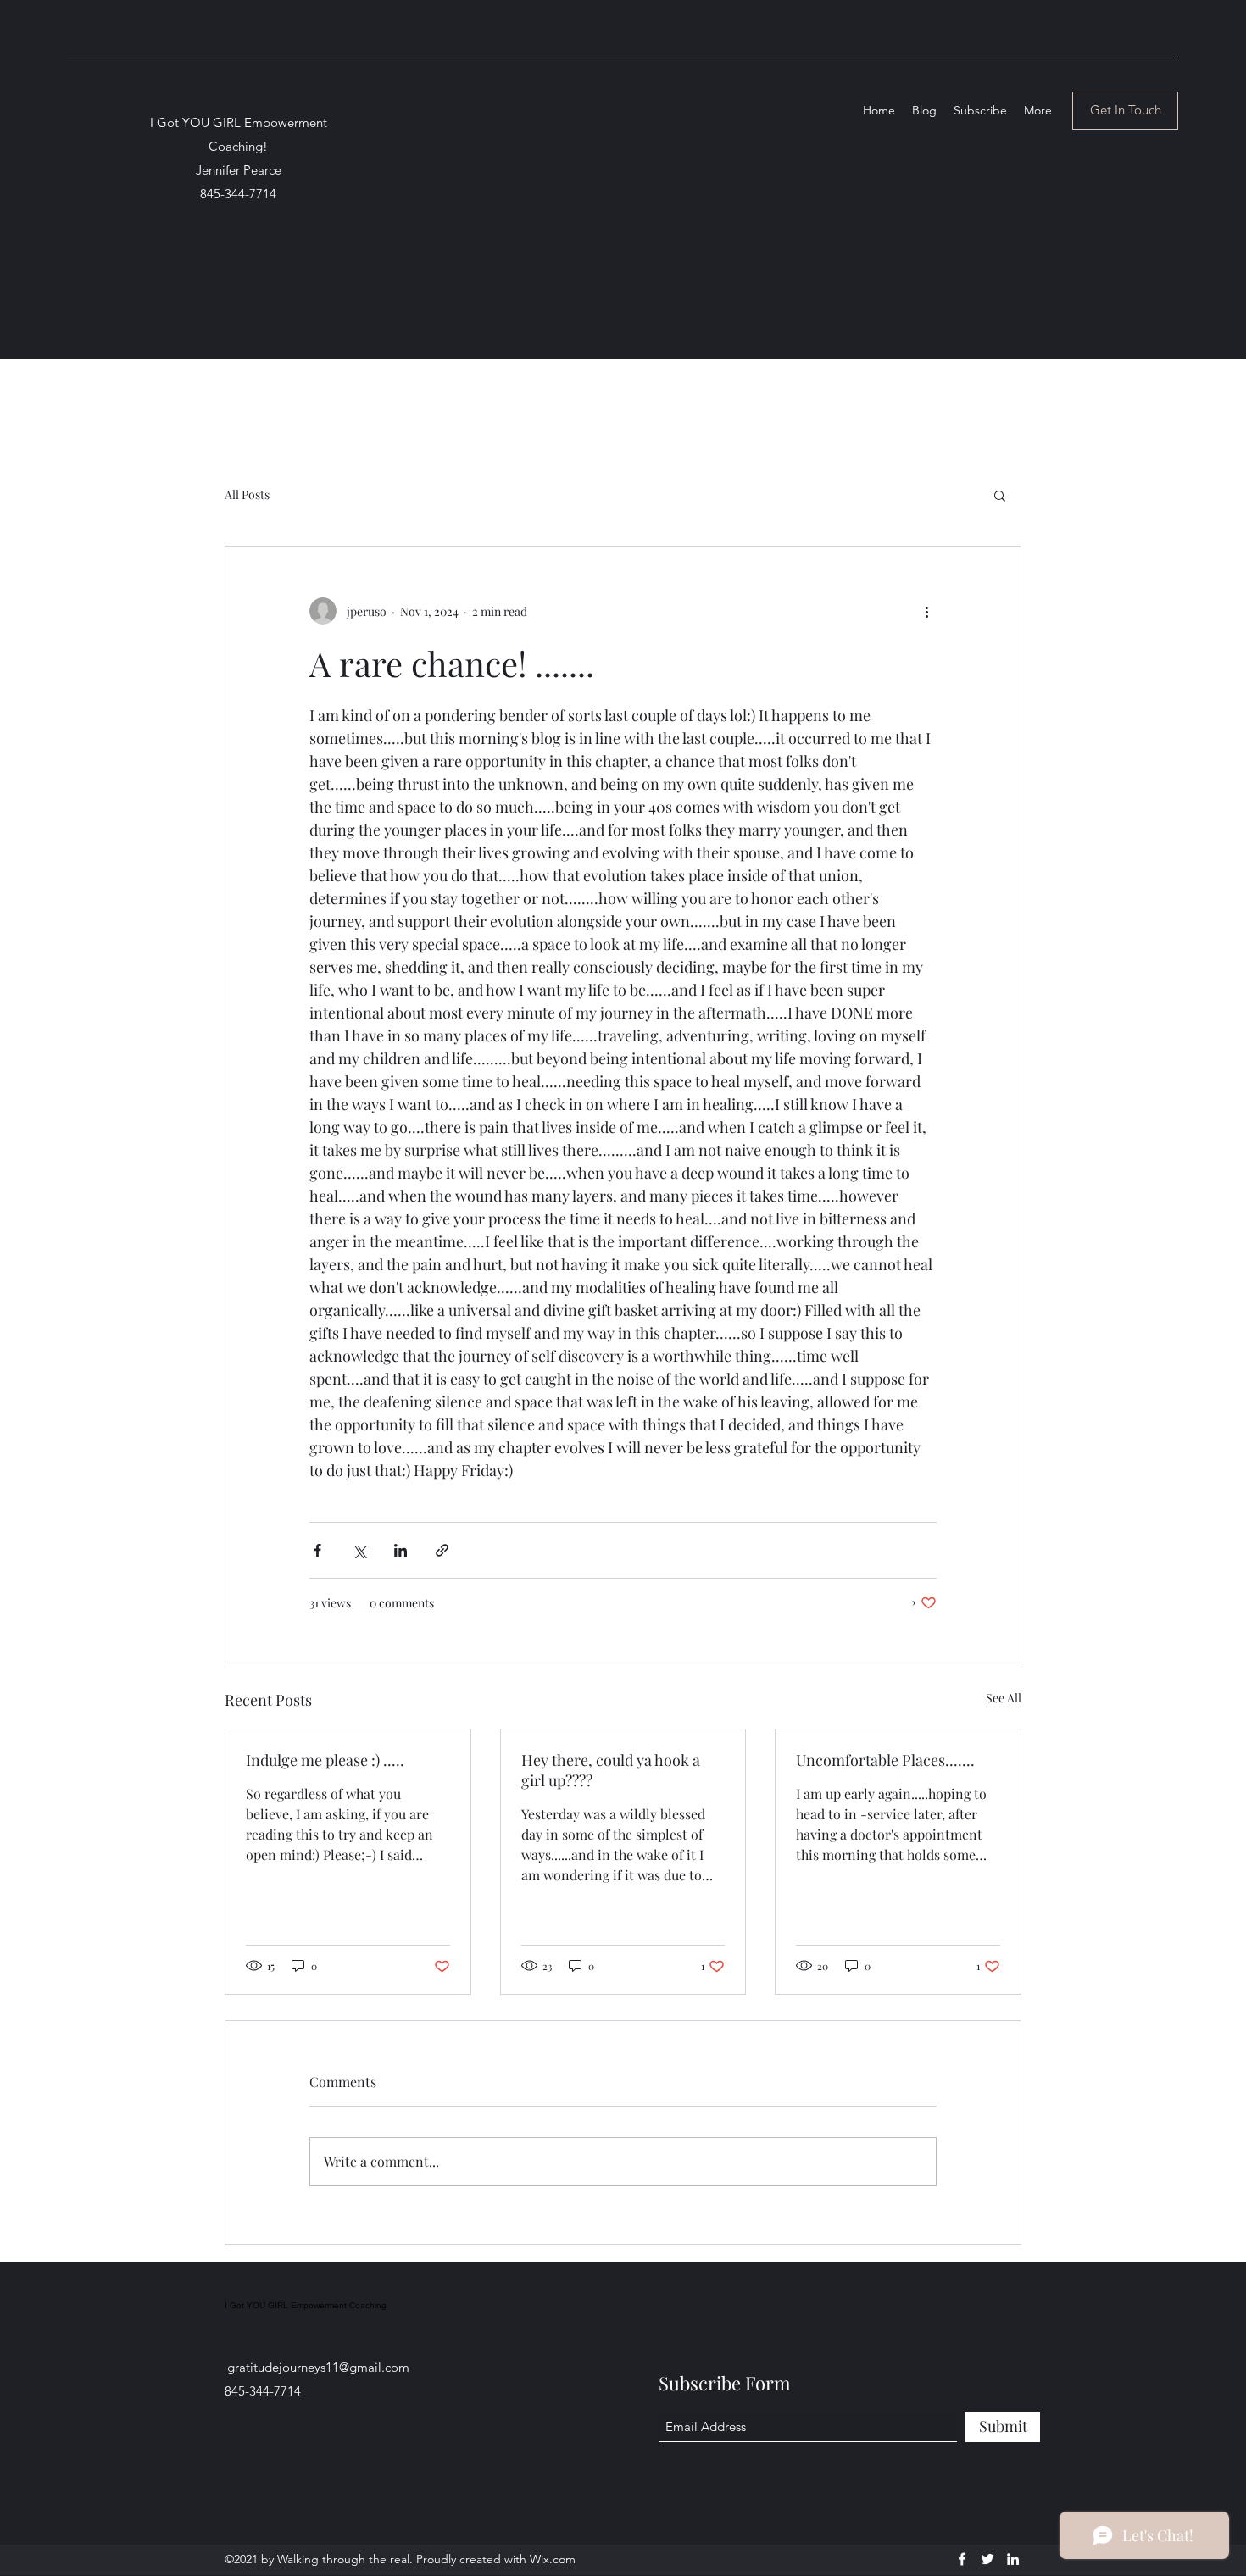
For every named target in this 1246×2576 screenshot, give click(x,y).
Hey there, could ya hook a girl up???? (611, 1770)
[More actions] (926, 611)
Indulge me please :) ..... (325, 1760)
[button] (1000, 495)
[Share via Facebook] (317, 1550)
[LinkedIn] (1013, 2559)
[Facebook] (962, 2559)
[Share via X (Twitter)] (359, 1550)
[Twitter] (987, 2559)
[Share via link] (442, 1550)
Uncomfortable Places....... (885, 1760)
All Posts (247, 494)
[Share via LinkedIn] (400, 1550)
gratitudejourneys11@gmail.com (318, 2367)
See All (1004, 1698)
